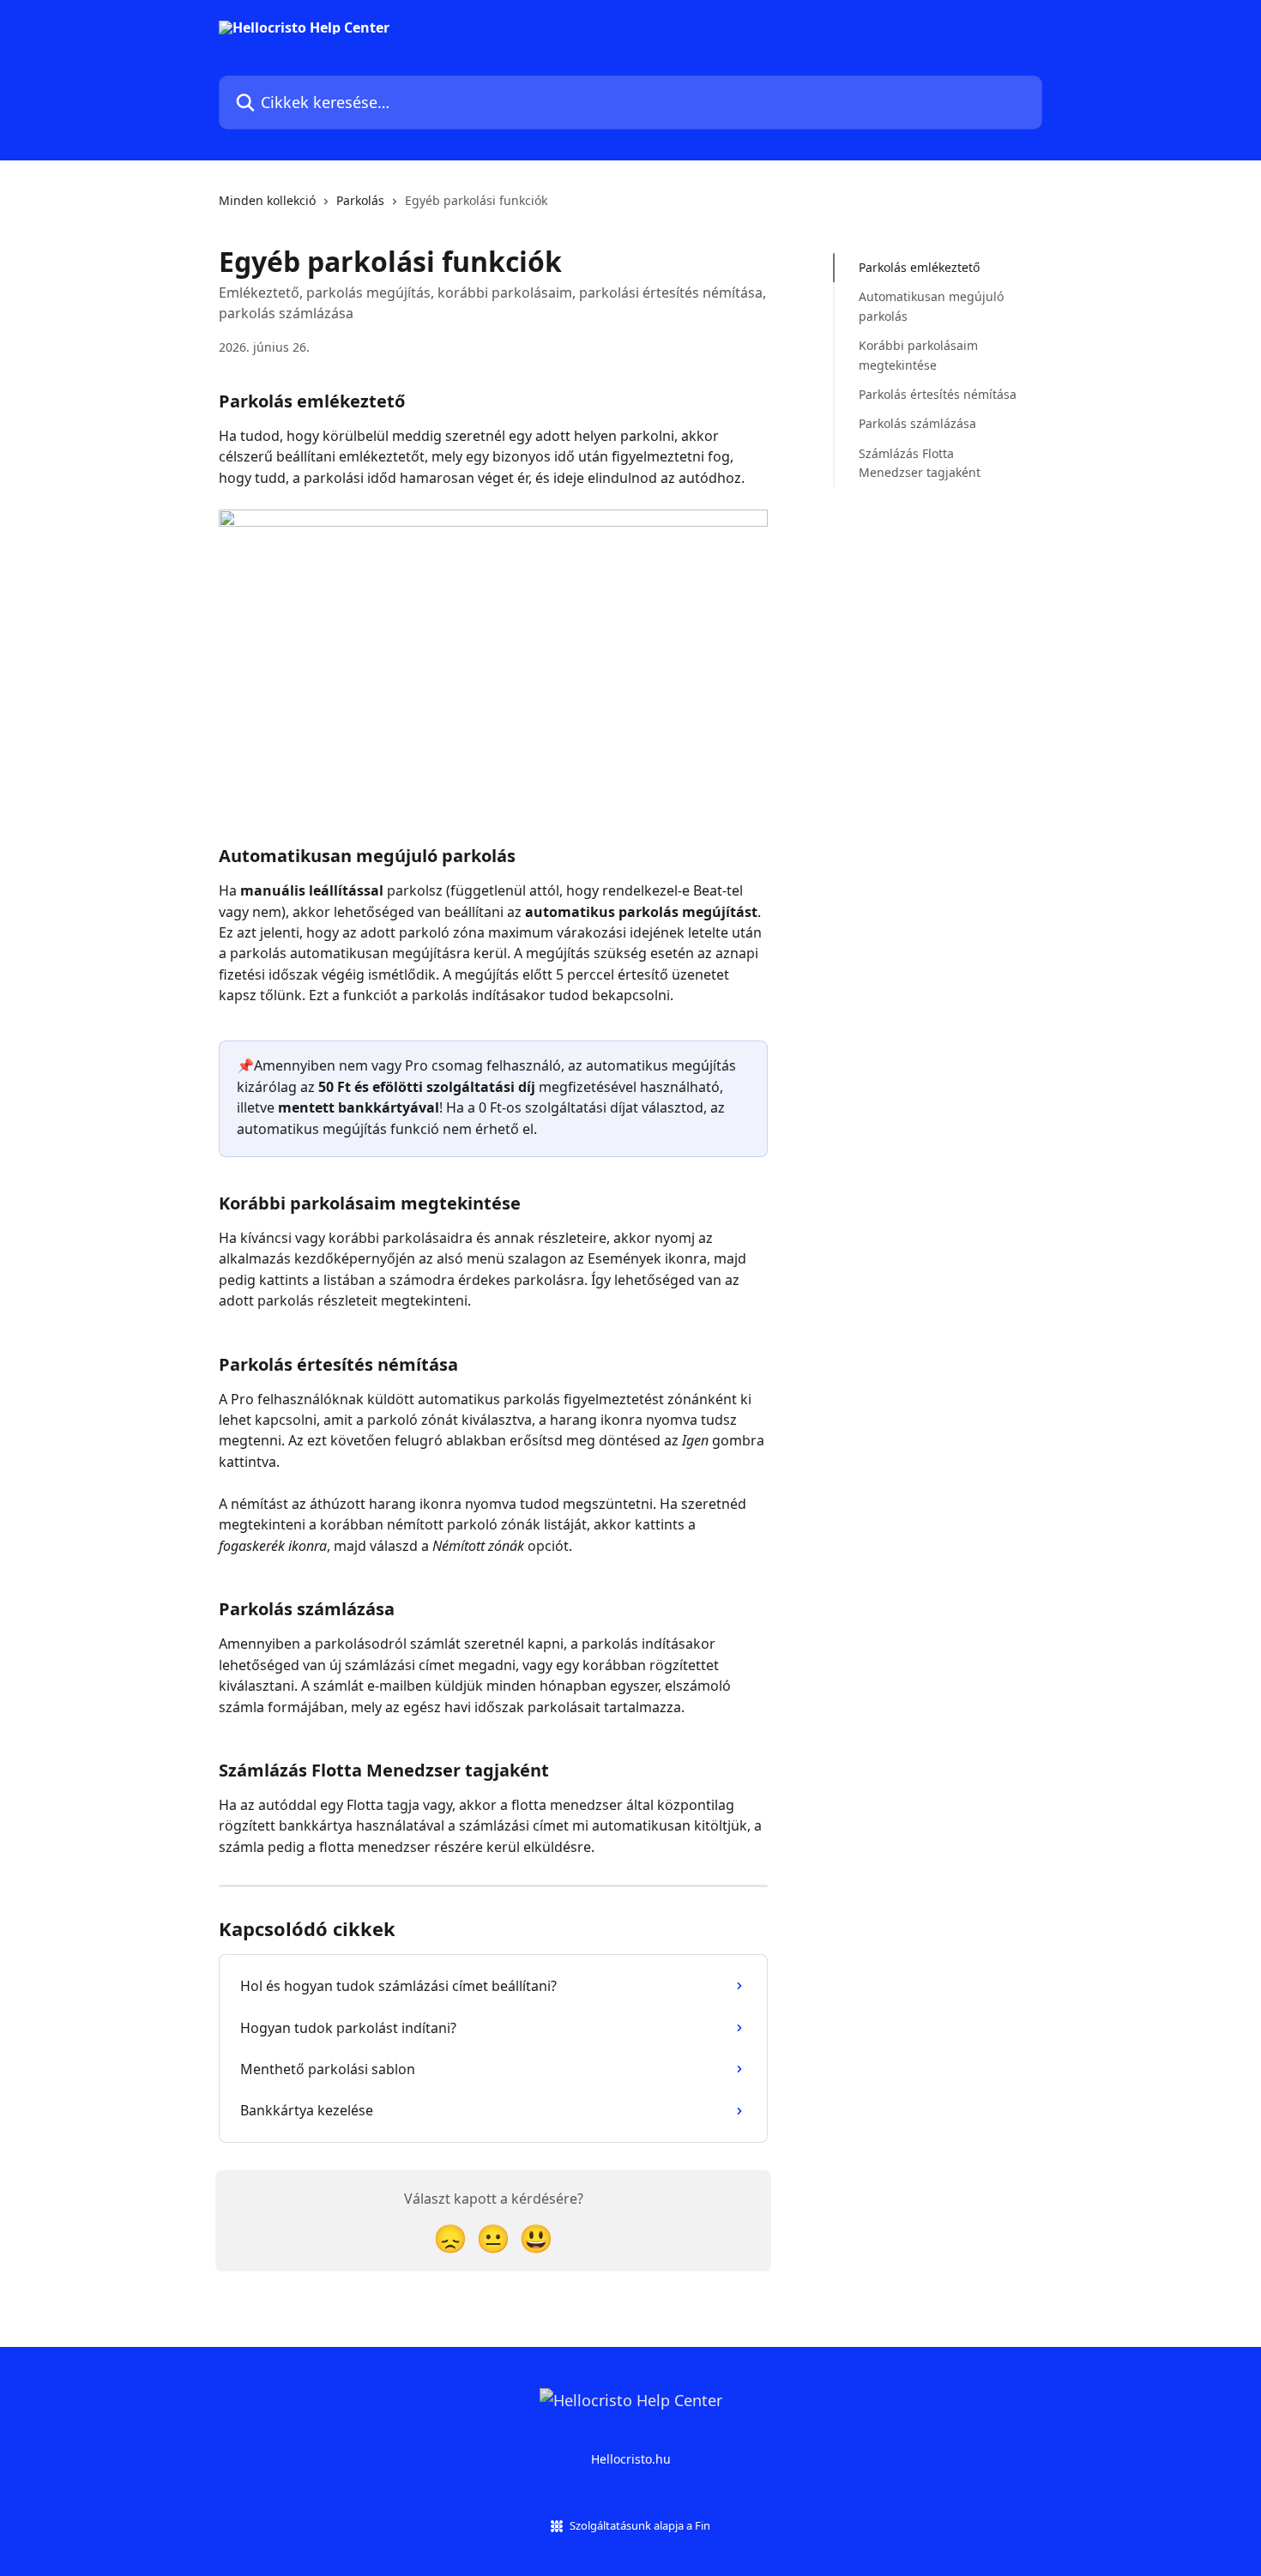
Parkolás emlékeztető (919, 267)
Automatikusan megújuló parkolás (931, 306)
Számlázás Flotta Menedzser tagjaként (920, 463)
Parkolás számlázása (917, 423)
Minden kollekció (267, 200)
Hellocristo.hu (631, 2459)
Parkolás (360, 200)
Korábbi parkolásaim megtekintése (918, 355)
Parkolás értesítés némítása (938, 394)
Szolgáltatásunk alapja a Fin (640, 2525)
